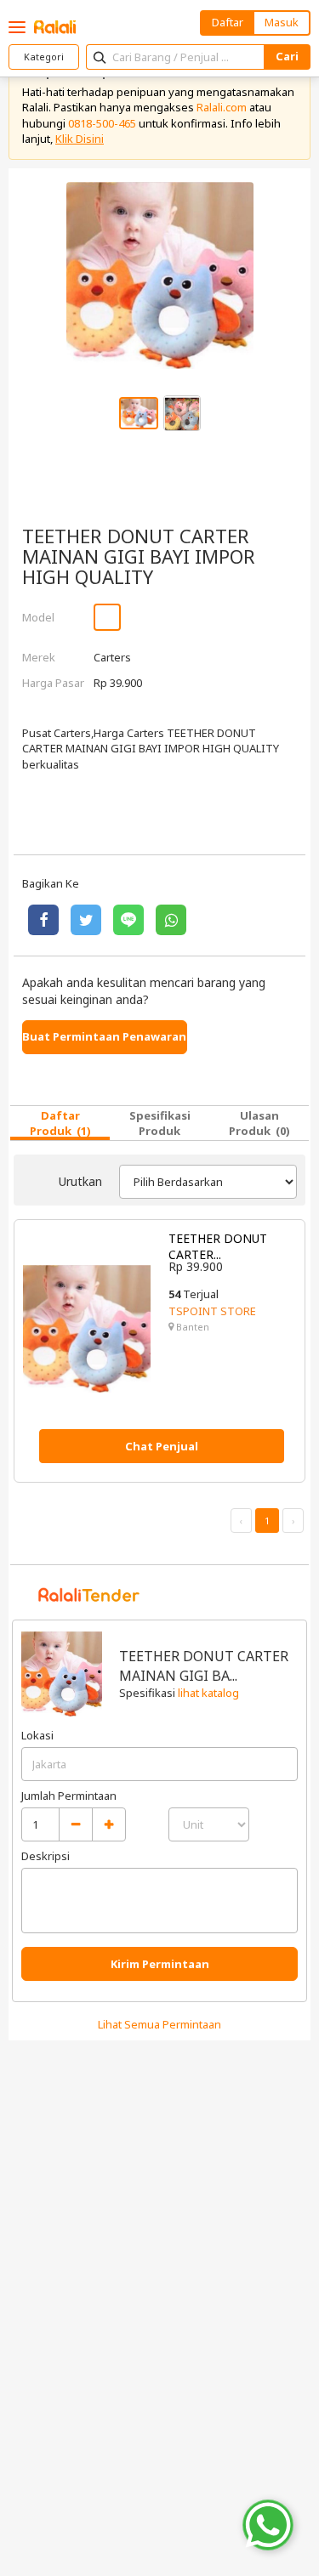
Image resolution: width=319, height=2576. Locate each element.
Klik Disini (80, 139)
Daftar (228, 22)
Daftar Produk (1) (60, 1123)
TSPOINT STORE (212, 1311)
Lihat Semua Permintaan (159, 2024)
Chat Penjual (162, 1446)
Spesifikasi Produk (160, 1123)
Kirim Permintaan (160, 1964)
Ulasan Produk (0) (259, 1123)
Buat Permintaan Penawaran (104, 1036)
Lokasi (37, 1735)
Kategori (44, 57)
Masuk (282, 22)
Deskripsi (46, 1856)
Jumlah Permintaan (69, 1796)
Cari (287, 56)
